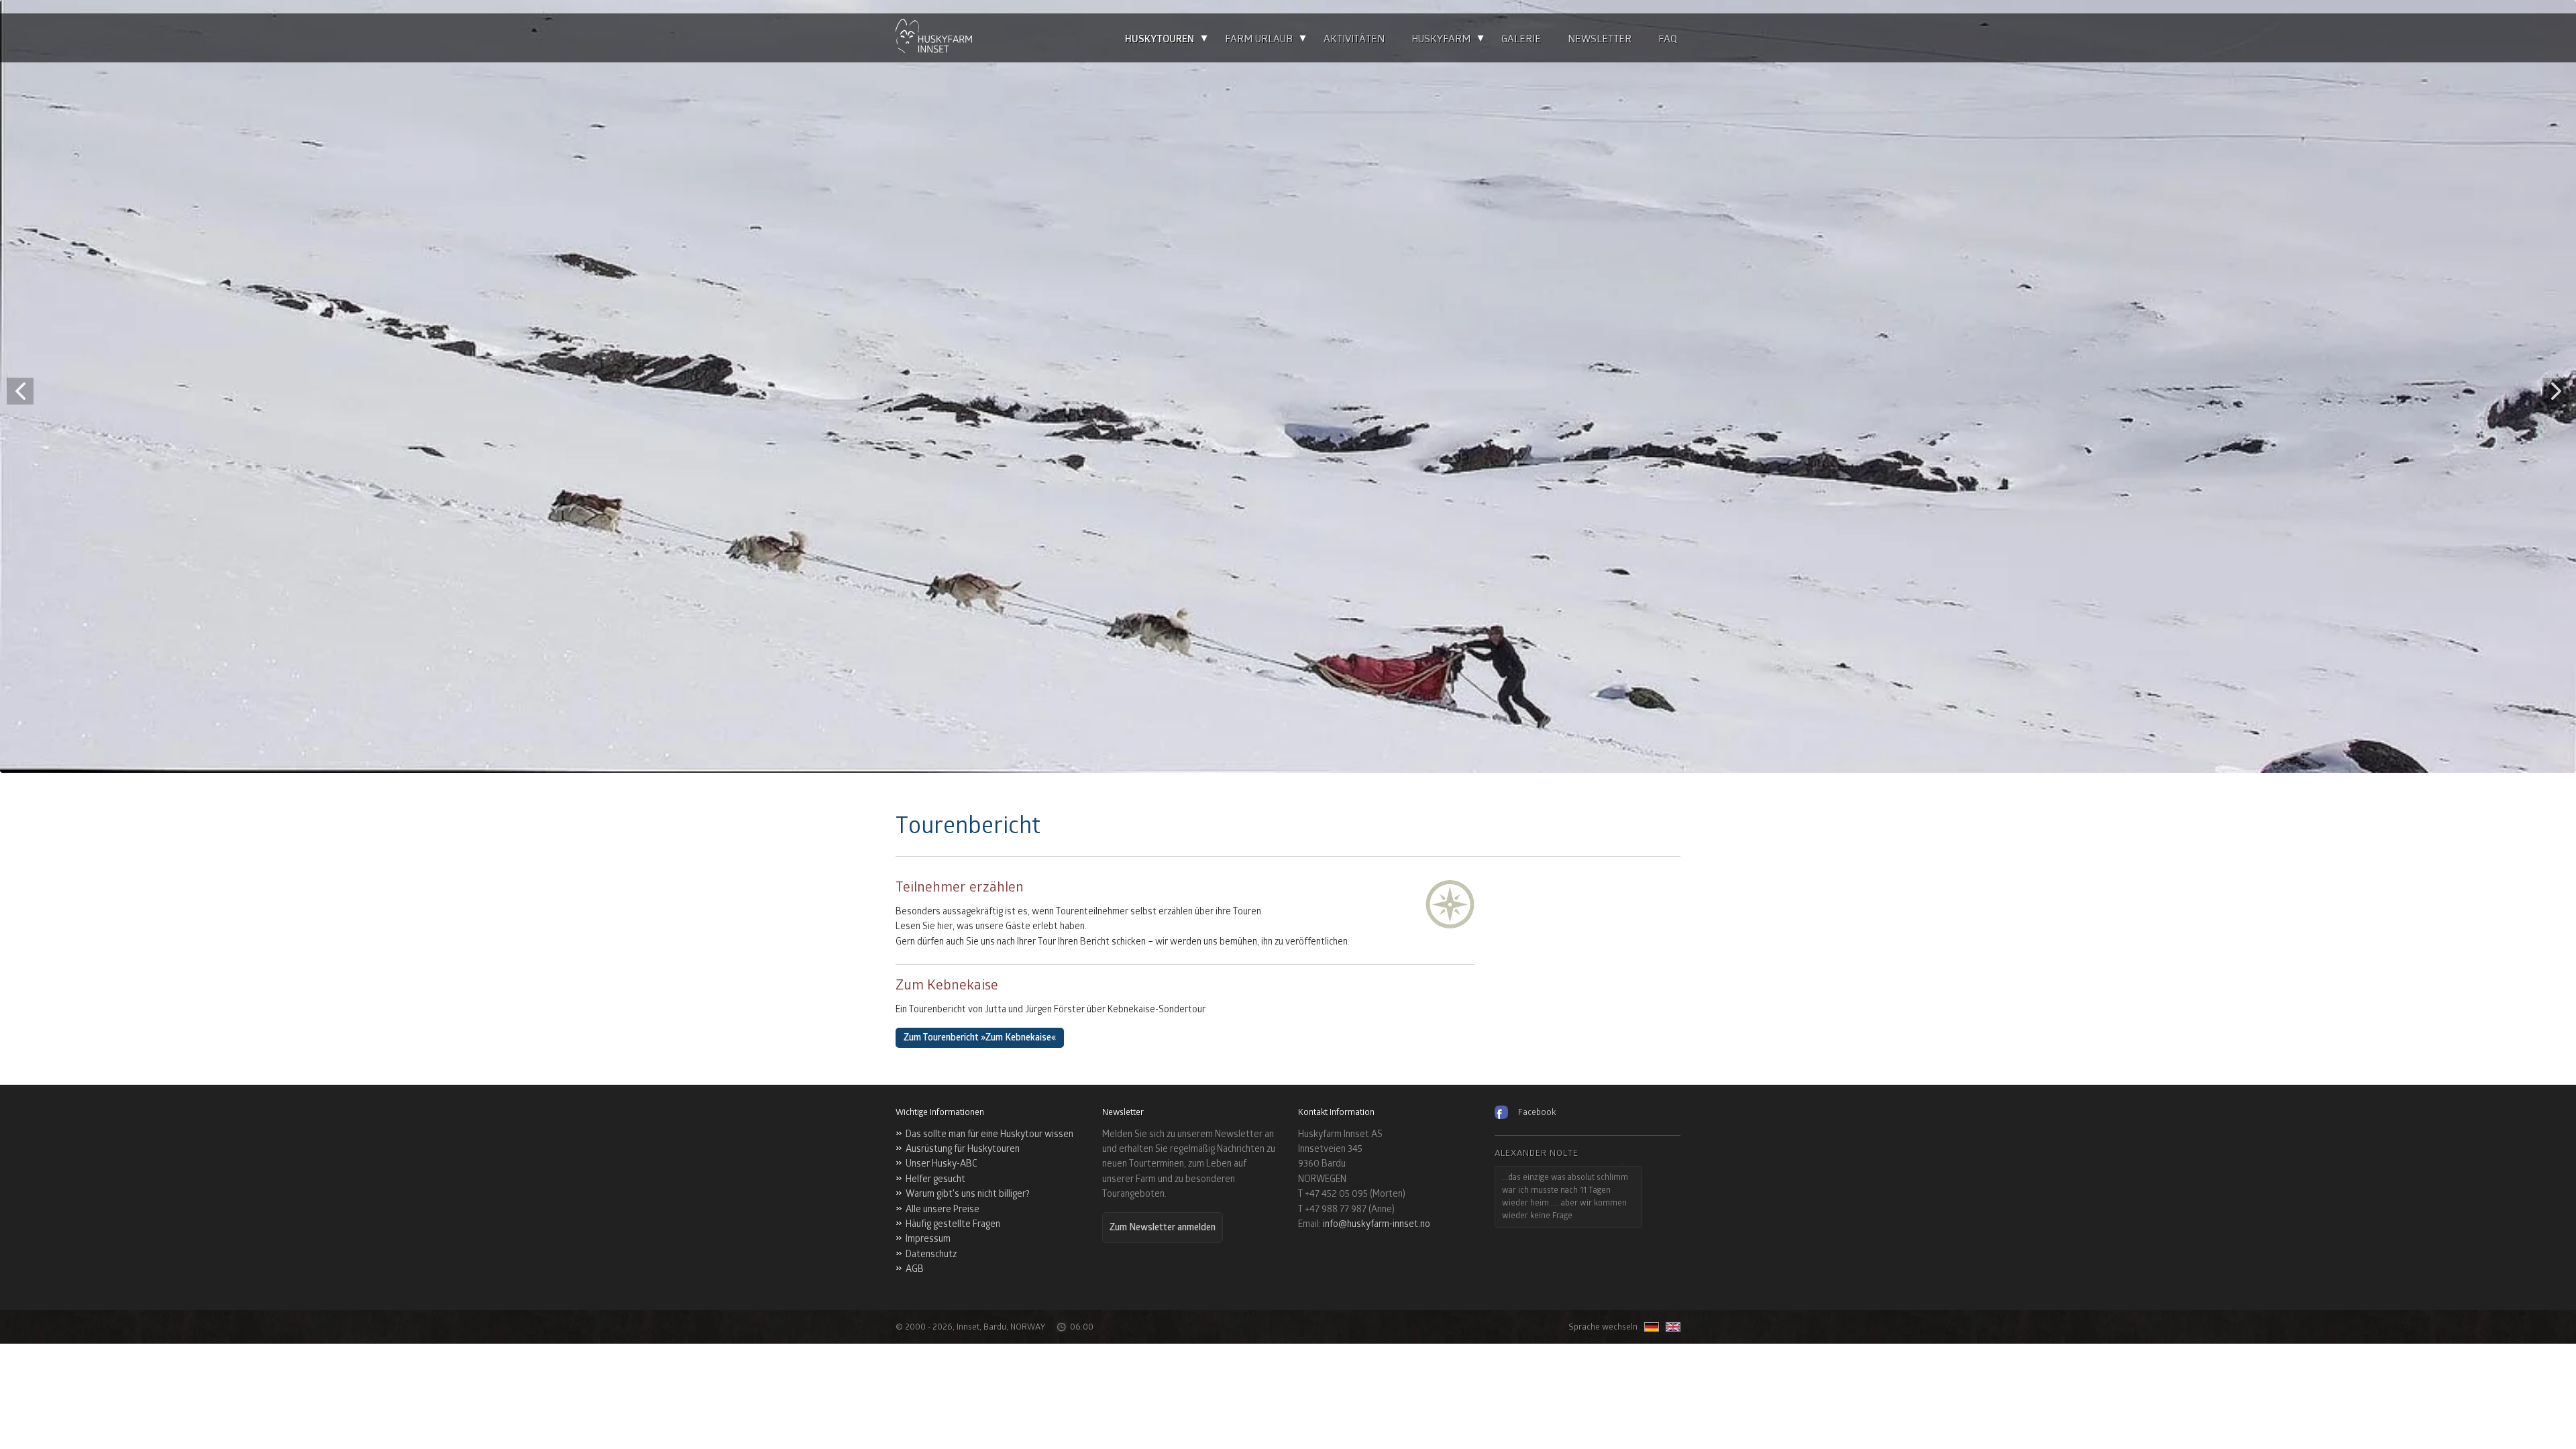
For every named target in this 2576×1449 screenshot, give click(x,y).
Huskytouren (1160, 39)
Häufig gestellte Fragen (953, 1224)
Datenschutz (931, 1254)
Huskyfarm (1441, 39)
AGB (915, 1269)
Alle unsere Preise (943, 1209)
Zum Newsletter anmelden (1163, 1227)
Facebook (1537, 1112)
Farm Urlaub (1259, 39)
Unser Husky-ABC (942, 1164)
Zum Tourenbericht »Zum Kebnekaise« (980, 1037)
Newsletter (1600, 39)
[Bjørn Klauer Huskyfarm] (934, 38)
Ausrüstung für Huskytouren (963, 1149)
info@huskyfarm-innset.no (1377, 1224)
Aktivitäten (1354, 39)
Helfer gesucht (935, 1179)
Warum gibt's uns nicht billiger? (968, 1194)
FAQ (1668, 39)
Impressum (928, 1239)
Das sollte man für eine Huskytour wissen (989, 1134)
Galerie (1521, 39)
